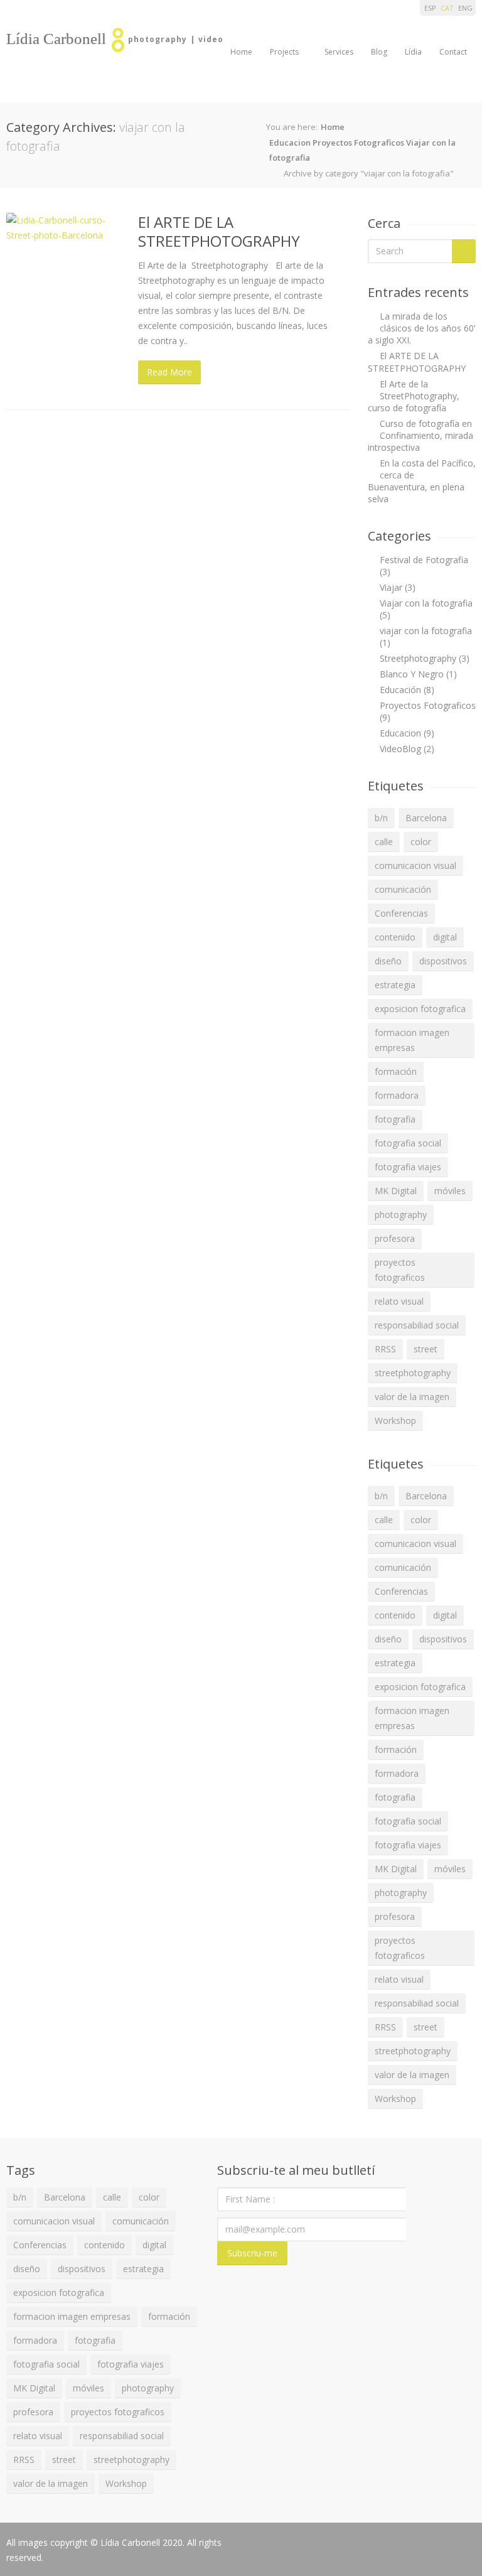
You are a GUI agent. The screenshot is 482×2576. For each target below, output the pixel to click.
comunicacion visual (415, 865)
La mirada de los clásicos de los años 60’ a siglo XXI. (421, 328)
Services (339, 52)
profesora (395, 1238)
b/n (381, 818)
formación (396, 1071)
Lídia (413, 52)
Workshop (395, 1420)
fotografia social (408, 1143)
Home (241, 52)
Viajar (391, 587)
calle (384, 842)
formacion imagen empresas (412, 1040)
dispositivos (443, 961)
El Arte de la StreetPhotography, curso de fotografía (414, 396)
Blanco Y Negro (412, 674)
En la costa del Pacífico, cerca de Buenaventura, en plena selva (422, 481)
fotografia (395, 1119)
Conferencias (401, 913)
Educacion (290, 143)
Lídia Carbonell (56, 39)
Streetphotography (418, 658)
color (421, 842)
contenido (395, 937)
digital (445, 937)
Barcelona (426, 818)
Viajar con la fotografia (426, 603)
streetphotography (413, 1373)
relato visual (399, 1301)
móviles (450, 1191)
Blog (379, 52)
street (426, 1349)
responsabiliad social (417, 1325)
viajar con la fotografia (426, 631)
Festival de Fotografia (424, 560)
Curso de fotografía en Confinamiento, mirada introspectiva (420, 435)
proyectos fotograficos (400, 1270)
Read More (169, 372)
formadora (397, 1095)
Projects (284, 52)
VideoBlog (400, 749)
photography (401, 1215)
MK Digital (396, 1191)
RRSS (385, 1349)
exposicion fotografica (420, 1009)
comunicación (403, 889)
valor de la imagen (412, 1397)
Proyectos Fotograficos (358, 143)
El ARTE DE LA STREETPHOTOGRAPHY (219, 231)
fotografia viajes (408, 1167)
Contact (453, 52)
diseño (388, 961)
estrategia (395, 985)
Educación (400, 690)
